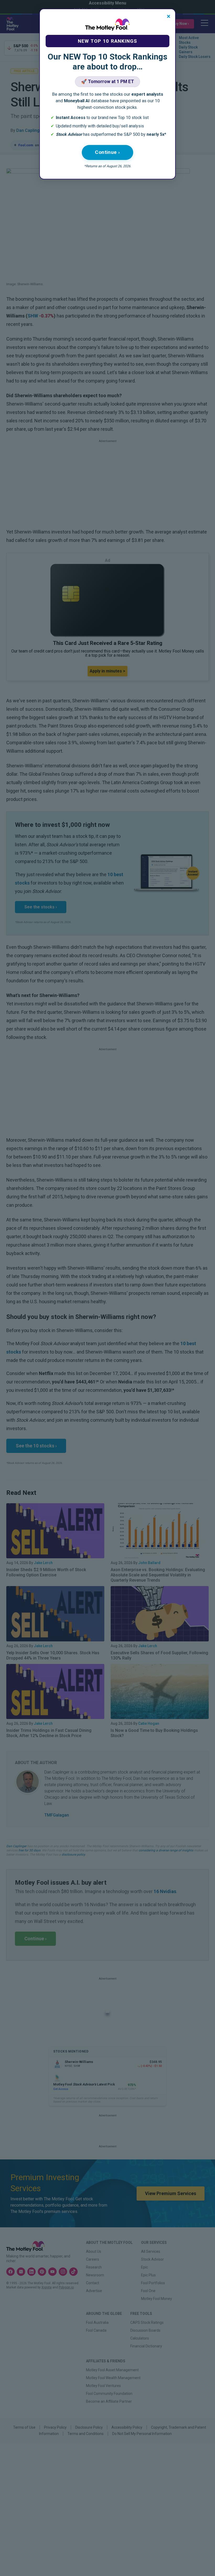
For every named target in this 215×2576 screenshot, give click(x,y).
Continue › (107, 152)
